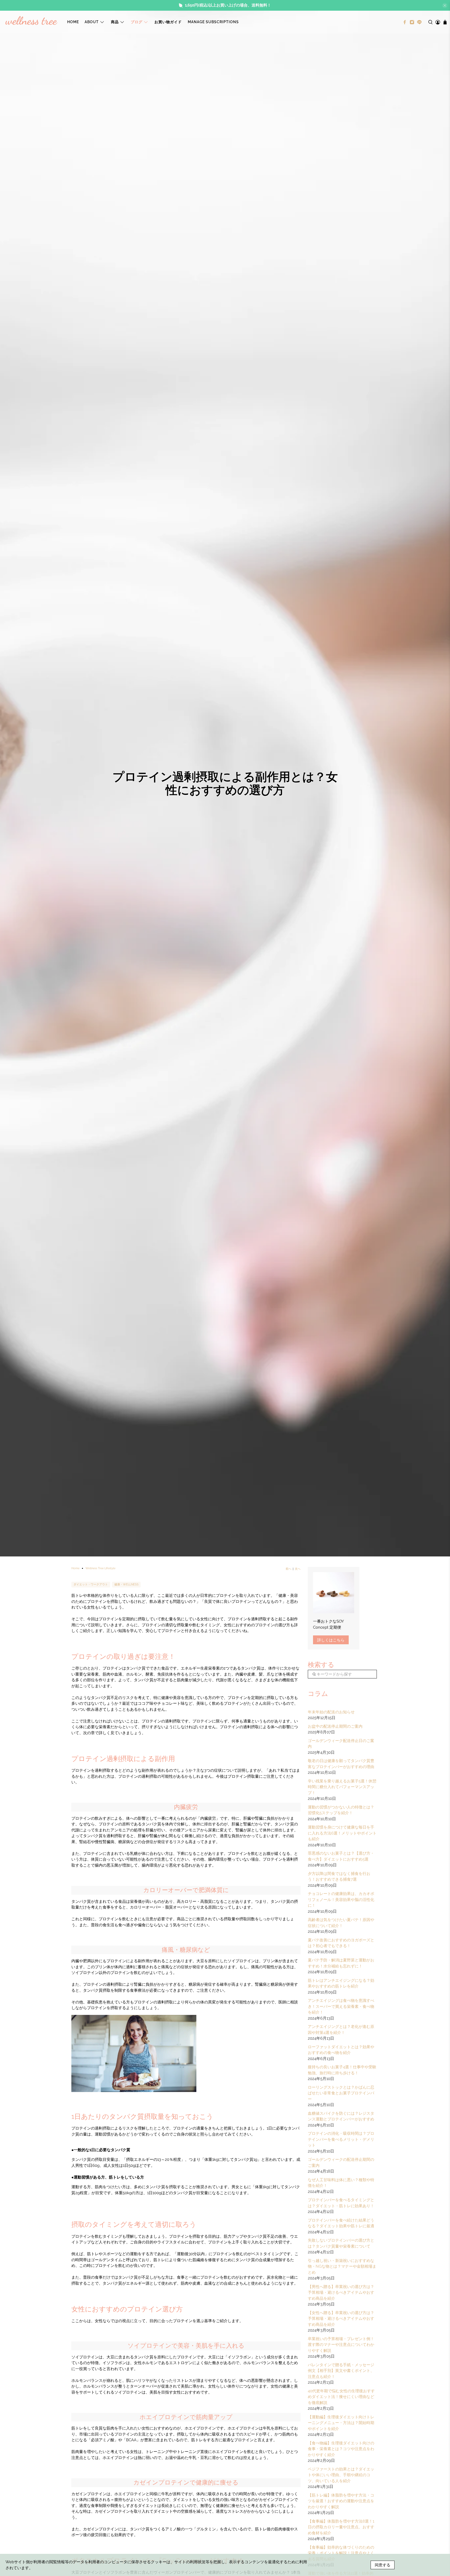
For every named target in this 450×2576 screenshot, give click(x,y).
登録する (311, 1305)
